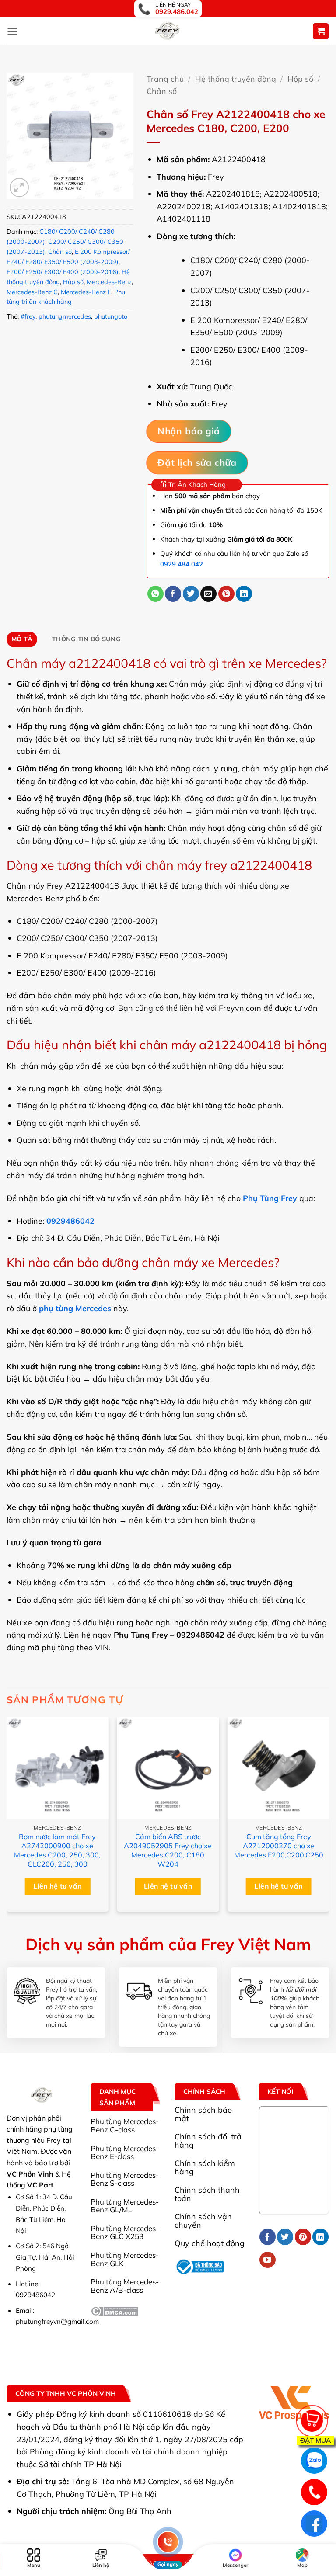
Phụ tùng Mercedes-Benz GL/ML (125, 2206)
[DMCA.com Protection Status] (114, 2310)
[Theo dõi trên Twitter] (285, 2237)
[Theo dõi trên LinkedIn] (320, 2237)
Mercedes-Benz (109, 282)
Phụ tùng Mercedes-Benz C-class (125, 2125)
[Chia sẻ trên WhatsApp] (156, 594)
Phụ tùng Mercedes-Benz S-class (125, 2179)
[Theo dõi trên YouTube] (268, 2260)
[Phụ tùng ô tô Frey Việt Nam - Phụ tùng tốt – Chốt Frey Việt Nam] (168, 31)
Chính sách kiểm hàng (205, 2167)
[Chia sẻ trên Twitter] (191, 594)
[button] (12, 31)
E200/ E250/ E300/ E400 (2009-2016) (63, 272)
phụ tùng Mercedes (75, 1308)
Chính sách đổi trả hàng (208, 2140)
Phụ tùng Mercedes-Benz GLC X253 (125, 2232)
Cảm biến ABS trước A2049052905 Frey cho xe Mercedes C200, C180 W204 (168, 1850)
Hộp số (73, 282)
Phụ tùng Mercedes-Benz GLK (125, 2259)
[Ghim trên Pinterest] (226, 594)
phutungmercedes (65, 316)
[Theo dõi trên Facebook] (268, 2237)
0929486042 (70, 1221)
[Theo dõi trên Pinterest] (303, 2237)
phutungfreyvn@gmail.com (57, 2321)
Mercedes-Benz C (32, 292)
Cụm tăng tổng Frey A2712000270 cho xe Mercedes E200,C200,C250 (279, 1846)
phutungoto (111, 316)
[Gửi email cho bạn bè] (208, 594)
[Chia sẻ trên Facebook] (173, 594)
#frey (28, 316)
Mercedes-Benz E (86, 292)
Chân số (60, 252)
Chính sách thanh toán (207, 2194)
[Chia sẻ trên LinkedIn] (244, 594)
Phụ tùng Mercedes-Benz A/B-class (125, 2286)
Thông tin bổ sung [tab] (86, 639)
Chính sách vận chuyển (203, 2220)
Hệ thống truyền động (236, 79)
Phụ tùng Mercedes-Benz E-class (125, 2152)
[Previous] (7, 1818)
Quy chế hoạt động (210, 2243)
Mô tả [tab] (22, 639)
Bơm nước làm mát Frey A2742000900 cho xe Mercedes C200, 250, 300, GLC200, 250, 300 (57, 1850)
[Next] (329, 1818)
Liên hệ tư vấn (58, 1886)
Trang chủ (165, 79)
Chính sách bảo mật (203, 2114)
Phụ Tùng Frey (270, 1198)
